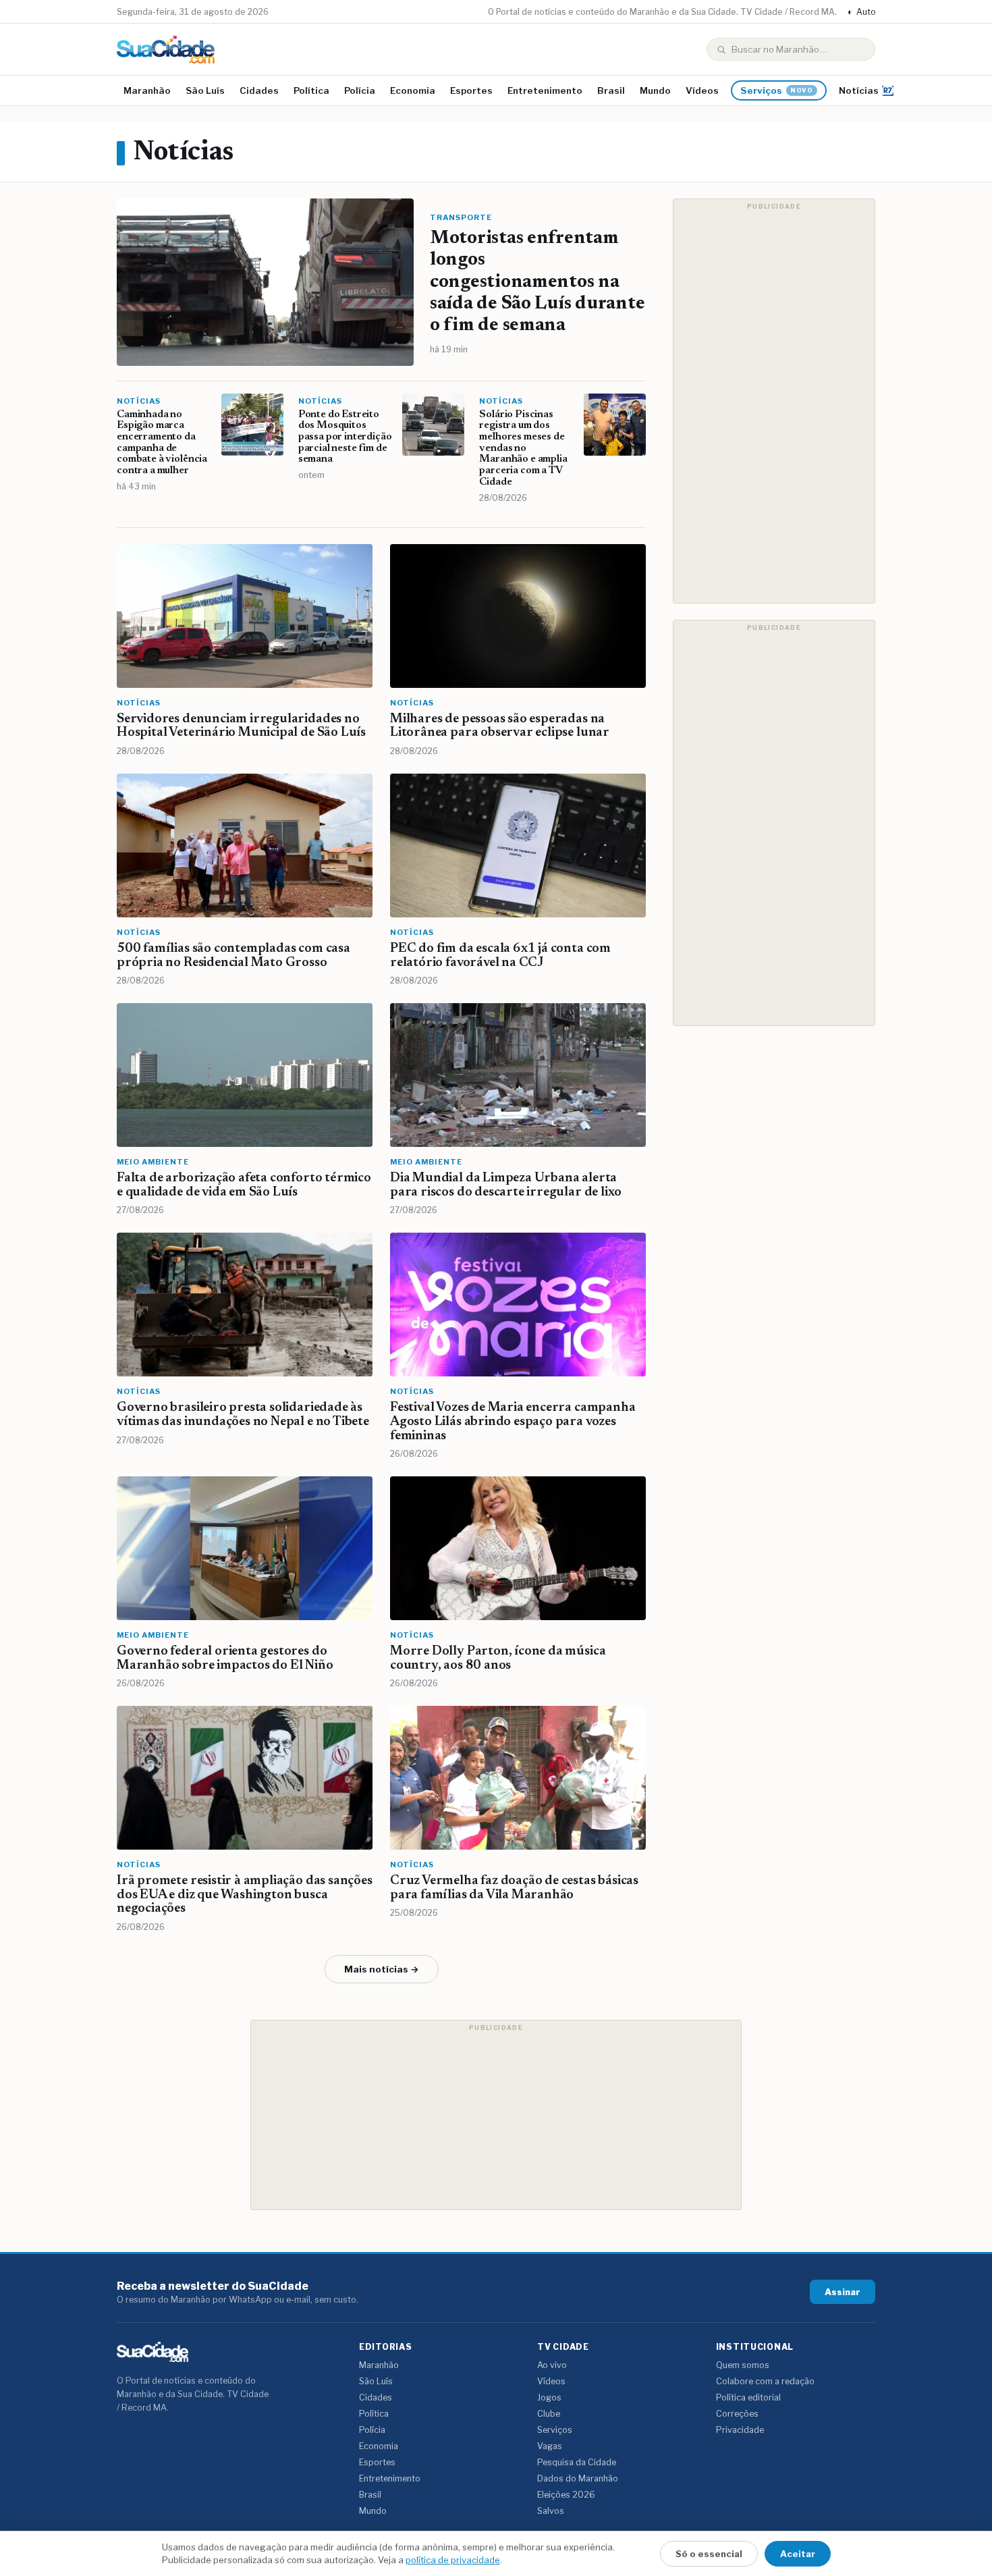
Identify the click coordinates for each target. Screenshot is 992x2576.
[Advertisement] (774, 401)
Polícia (360, 90)
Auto (861, 12)
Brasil (611, 90)
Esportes (471, 90)
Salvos (551, 2511)
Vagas (550, 2446)
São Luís (205, 90)
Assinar (843, 2292)
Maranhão (147, 90)
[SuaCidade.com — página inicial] (166, 50)
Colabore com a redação (765, 2381)
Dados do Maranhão (578, 2478)
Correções (737, 2414)
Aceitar (798, 2554)
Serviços (777, 90)
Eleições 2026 (566, 2495)
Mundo (655, 90)
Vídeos (702, 90)
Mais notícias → (382, 1969)
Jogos (549, 2397)
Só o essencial (709, 2554)
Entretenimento (545, 90)
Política (311, 90)
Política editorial (748, 2397)
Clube (549, 2414)
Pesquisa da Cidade (577, 2462)
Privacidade (740, 2430)
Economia (413, 90)
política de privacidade (453, 2560)
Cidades (259, 90)
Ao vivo (552, 2365)
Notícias (859, 90)
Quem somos (743, 2365)
